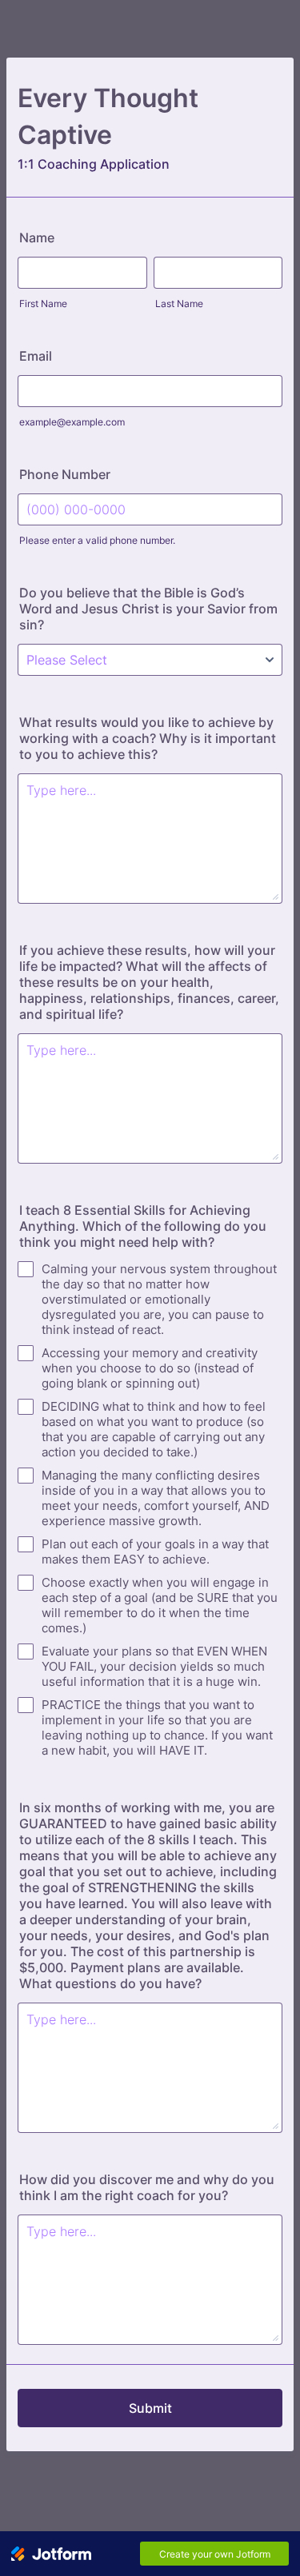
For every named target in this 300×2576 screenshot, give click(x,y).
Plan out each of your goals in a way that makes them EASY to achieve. (155, 1552)
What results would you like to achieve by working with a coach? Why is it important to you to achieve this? (148, 738)
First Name (43, 304)
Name (37, 238)
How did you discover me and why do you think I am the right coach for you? (147, 2187)
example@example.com (72, 422)
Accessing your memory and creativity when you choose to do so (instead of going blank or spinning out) (150, 1368)
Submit (150, 2408)
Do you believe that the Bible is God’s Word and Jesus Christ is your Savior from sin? (148, 609)
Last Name (179, 304)
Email (36, 356)
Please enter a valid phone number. (97, 540)
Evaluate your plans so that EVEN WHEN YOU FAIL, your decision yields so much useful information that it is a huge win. (154, 1666)
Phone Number (65, 474)
